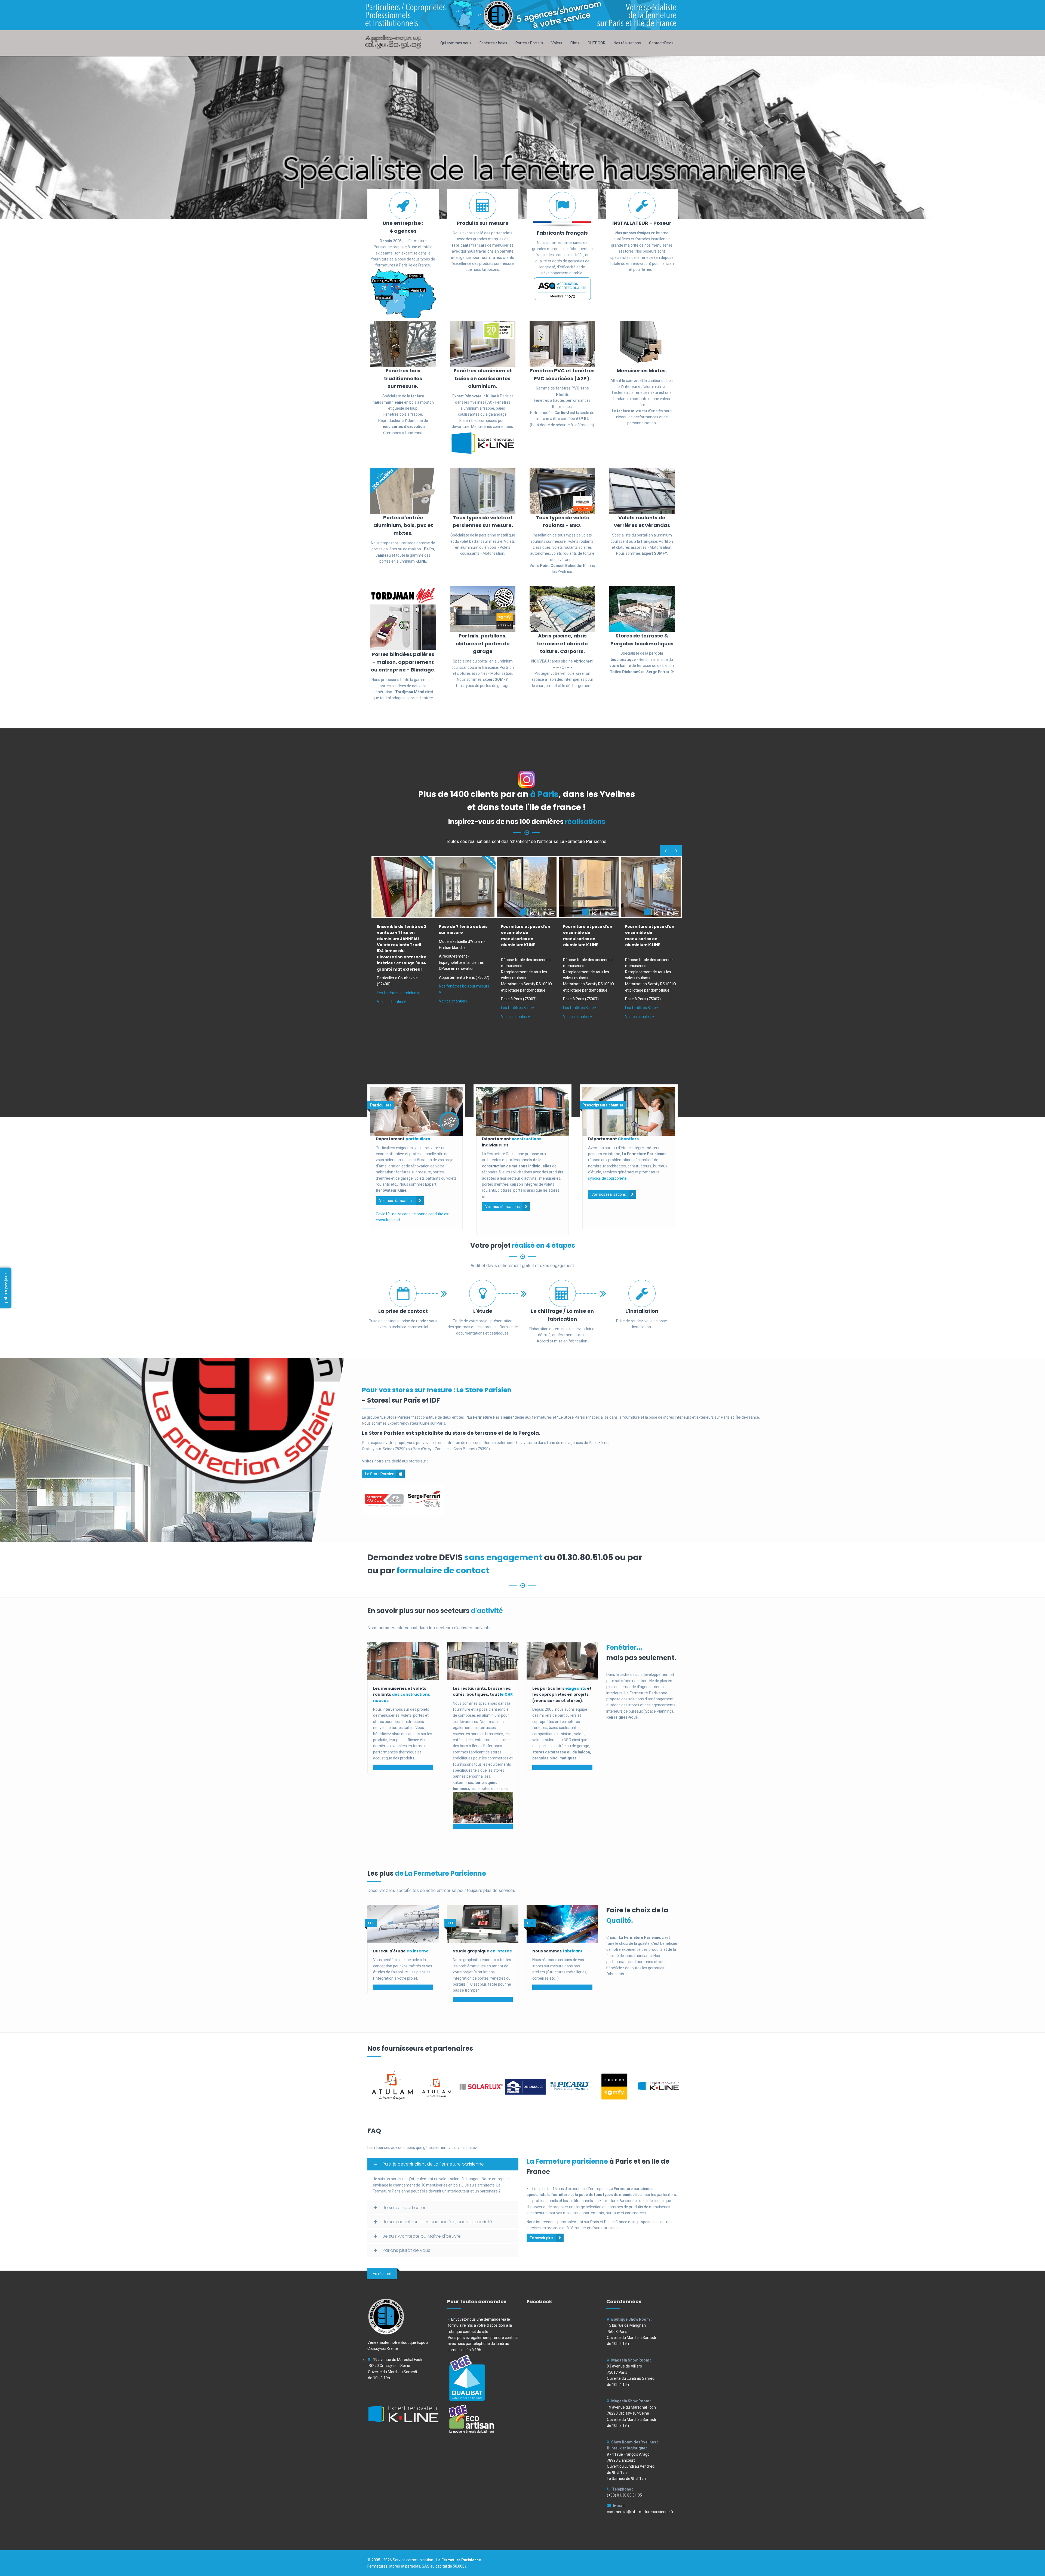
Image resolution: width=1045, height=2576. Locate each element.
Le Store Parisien (380, 1474)
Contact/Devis (661, 43)
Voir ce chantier (390, 1002)
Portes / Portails (529, 43)
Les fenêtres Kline (516, 1008)
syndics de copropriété (607, 1178)
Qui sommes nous (456, 43)
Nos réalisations (627, 43)
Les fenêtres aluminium (397, 993)
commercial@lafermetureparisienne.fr (640, 2512)
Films (575, 43)
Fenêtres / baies (493, 43)
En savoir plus (542, 2238)
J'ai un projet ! (6, 1288)
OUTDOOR (597, 43)
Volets (557, 43)
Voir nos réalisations (396, 1201)
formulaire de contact (443, 1570)
